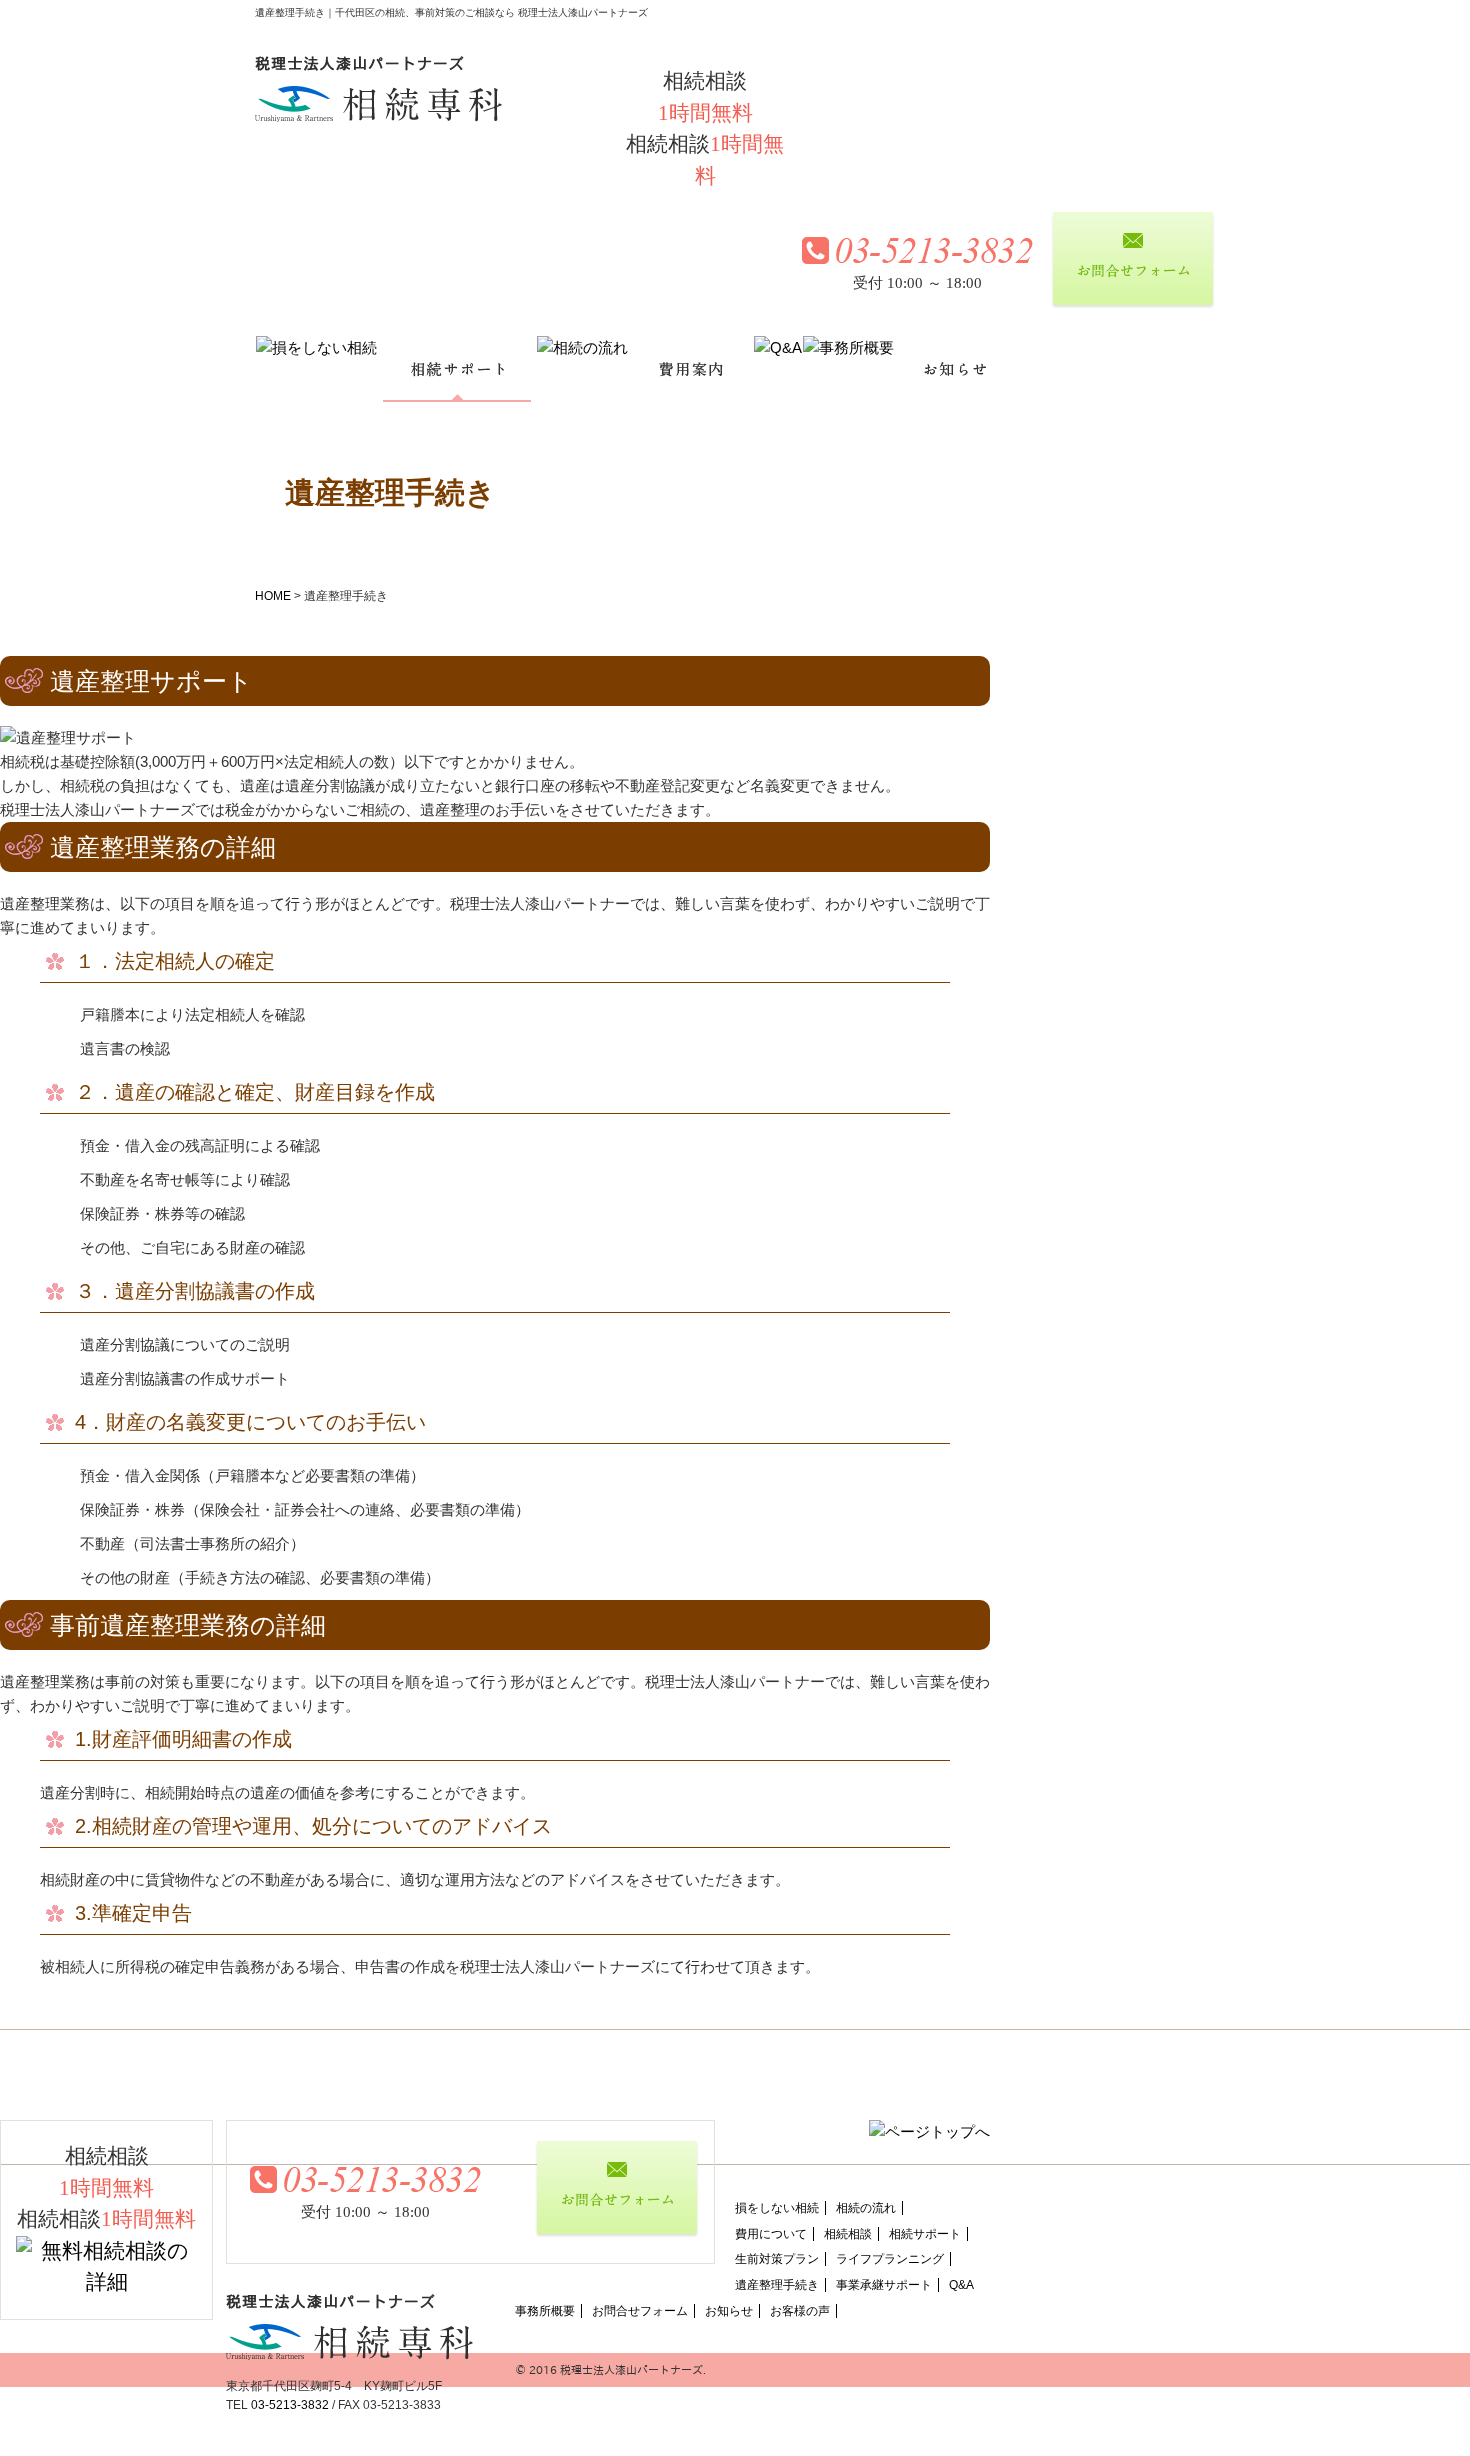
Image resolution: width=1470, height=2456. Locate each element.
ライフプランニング (890, 2259)
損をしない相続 (777, 2208)
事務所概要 (545, 2311)
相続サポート (925, 2234)
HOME (273, 596)
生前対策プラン (777, 2259)
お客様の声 (800, 2311)
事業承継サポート (884, 2285)
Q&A (961, 2285)
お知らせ (729, 2311)
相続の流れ (866, 2208)
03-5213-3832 (290, 2405)
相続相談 (848, 2234)
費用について (771, 2234)
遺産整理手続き (777, 2285)
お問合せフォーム (640, 2311)
